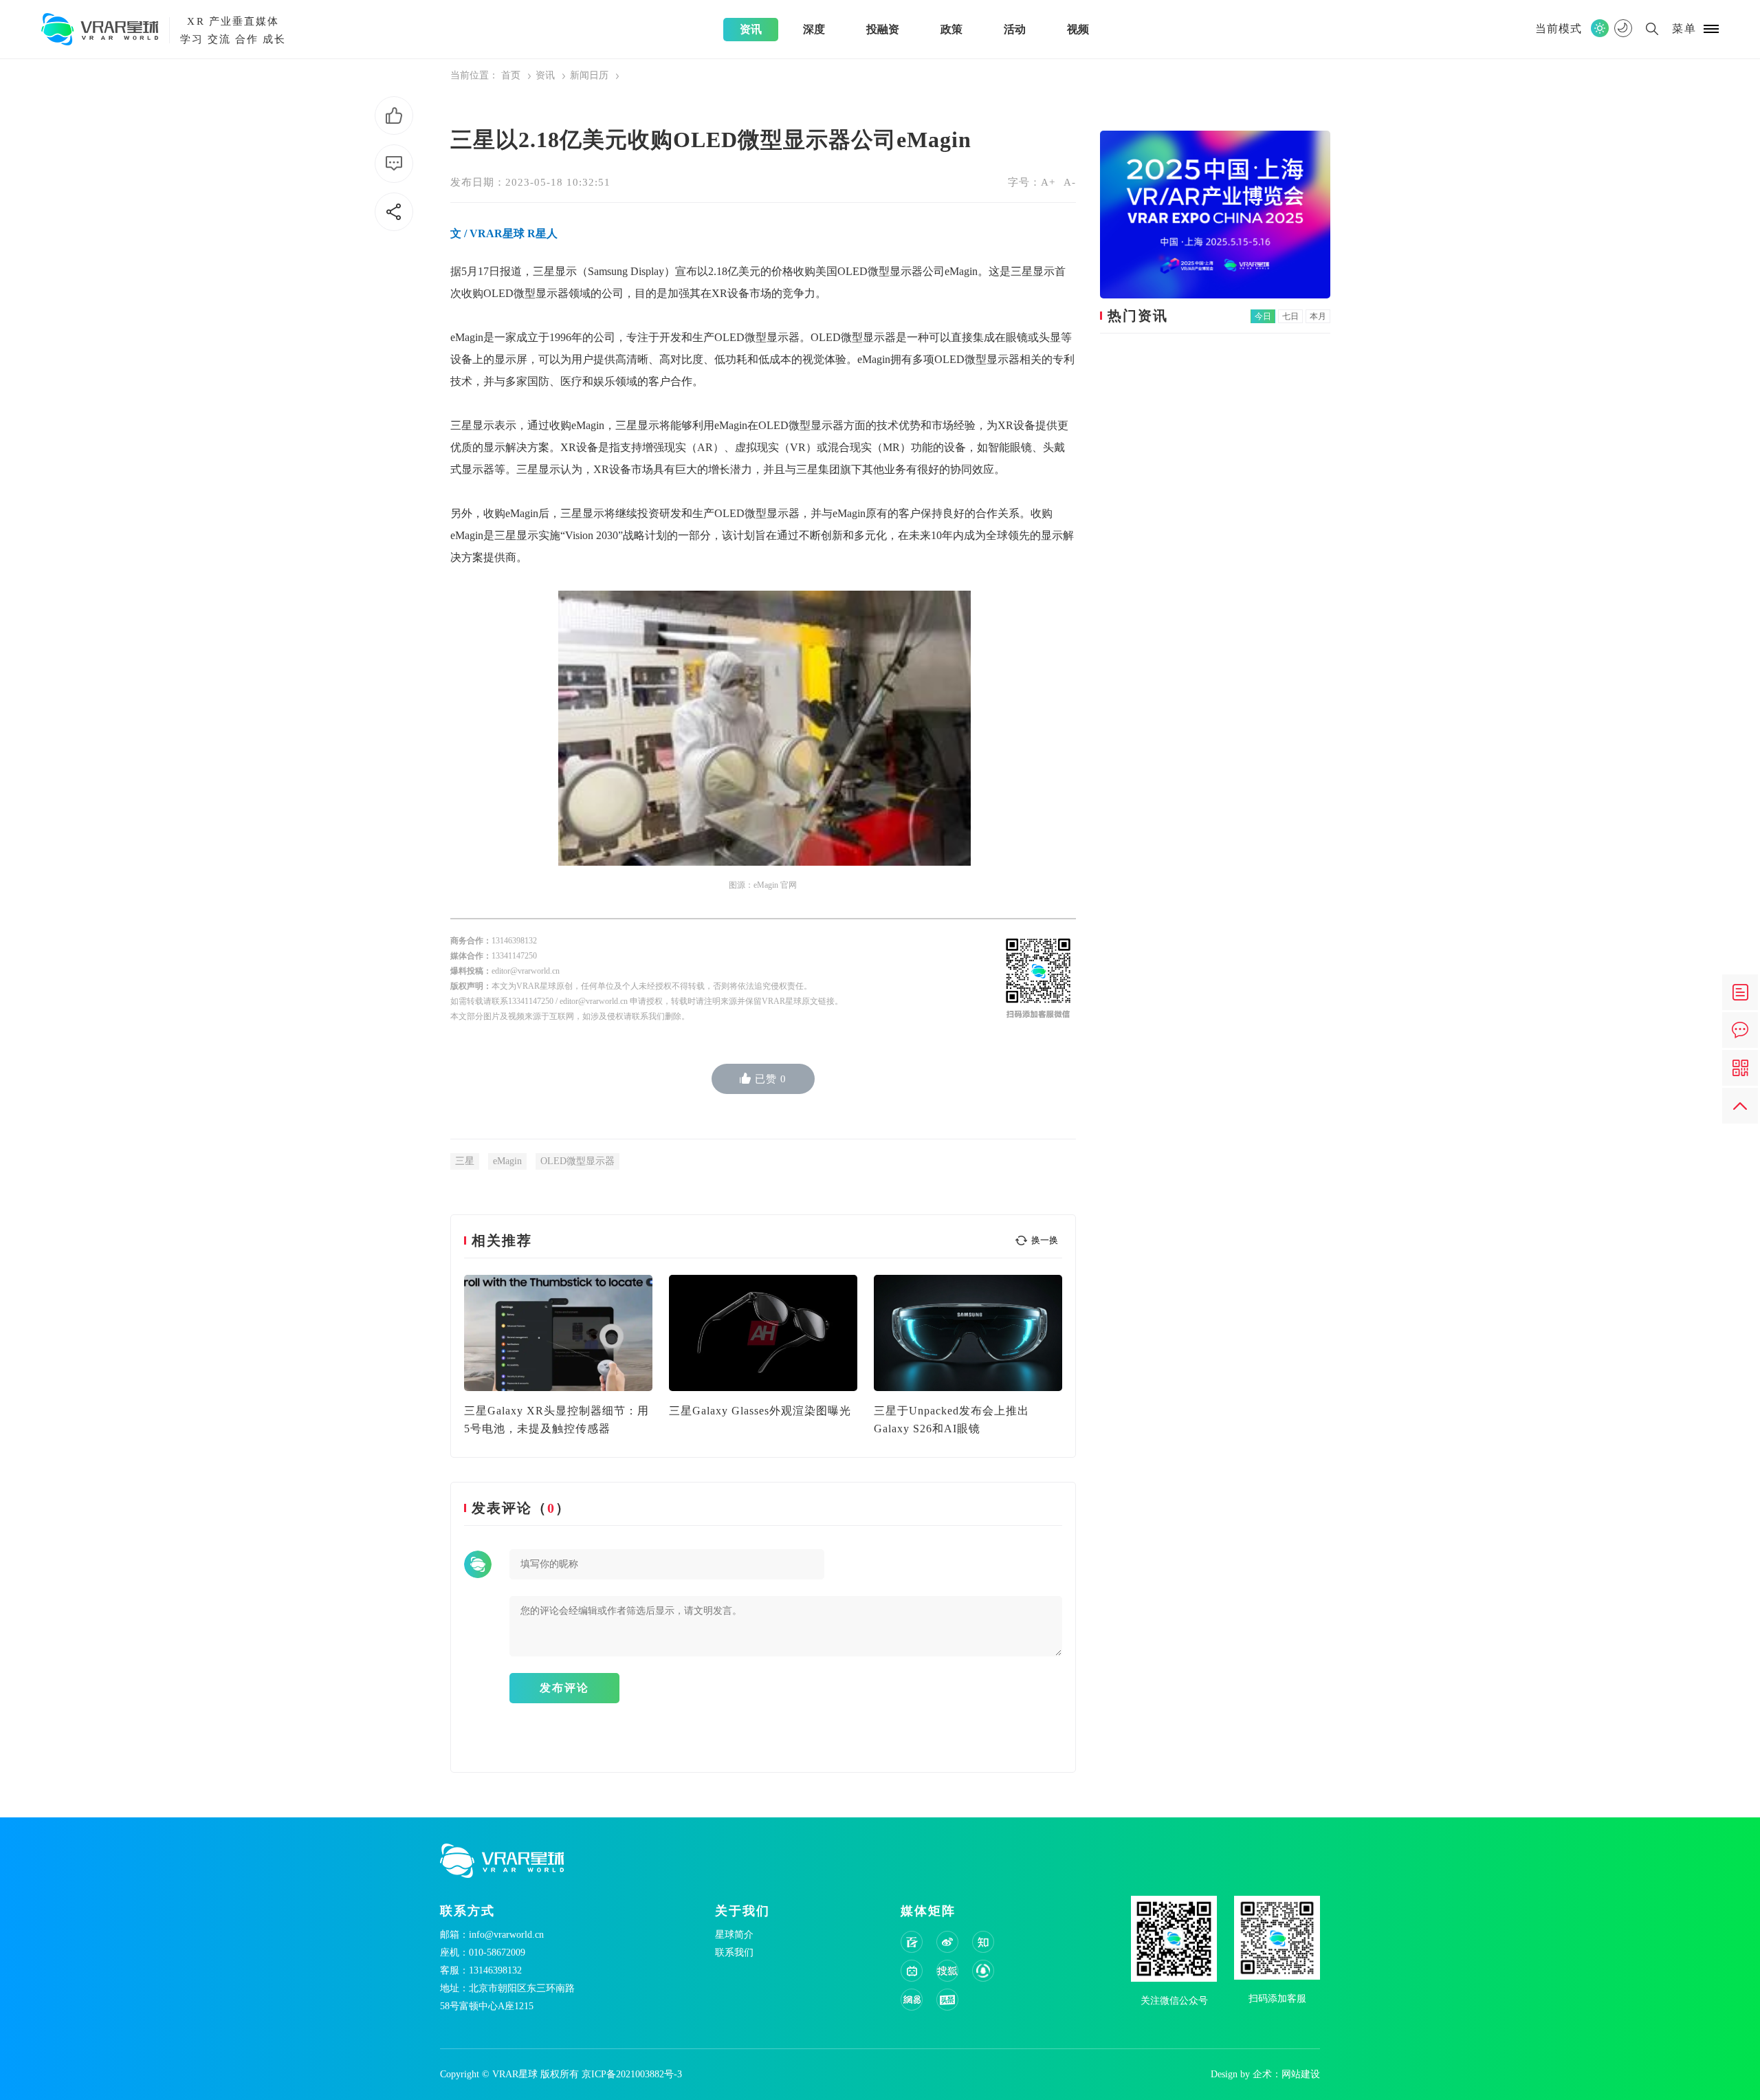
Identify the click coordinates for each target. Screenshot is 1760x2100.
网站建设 (1301, 2074)
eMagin (507, 1161)
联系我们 (734, 1953)
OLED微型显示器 (577, 1161)
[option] (558, 1356)
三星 (465, 1161)
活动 (1015, 29)
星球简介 (734, 1935)
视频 (1078, 29)
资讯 (751, 29)
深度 (814, 29)
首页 (511, 75)
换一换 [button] (1045, 1240)
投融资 (883, 29)
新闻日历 (589, 75)
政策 (951, 29)
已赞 (771, 1079)
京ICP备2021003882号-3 (632, 2074)
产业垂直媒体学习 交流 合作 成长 (233, 30)
